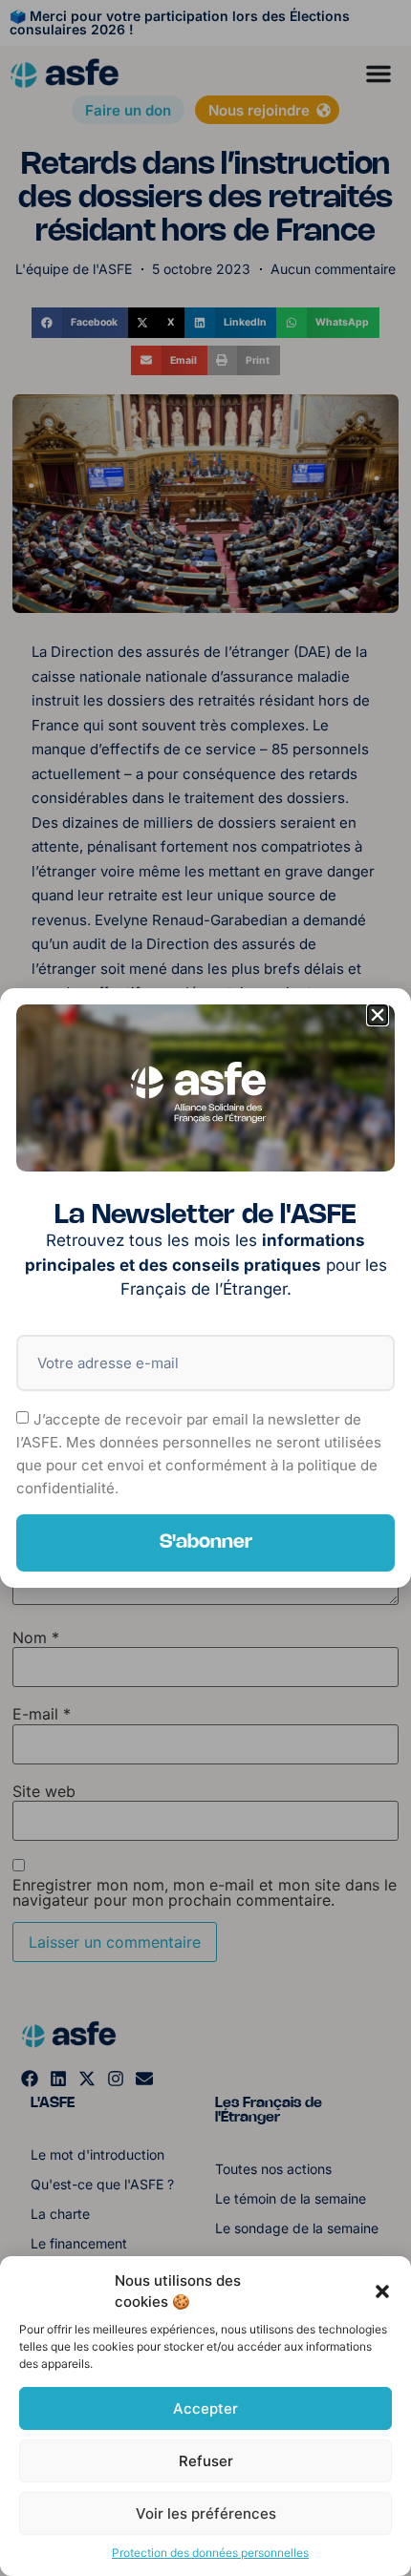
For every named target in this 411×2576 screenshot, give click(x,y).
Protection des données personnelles (210, 2553)
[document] (205, 1288)
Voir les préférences (206, 2513)
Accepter (205, 2408)
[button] (382, 2291)
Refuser (206, 2461)
